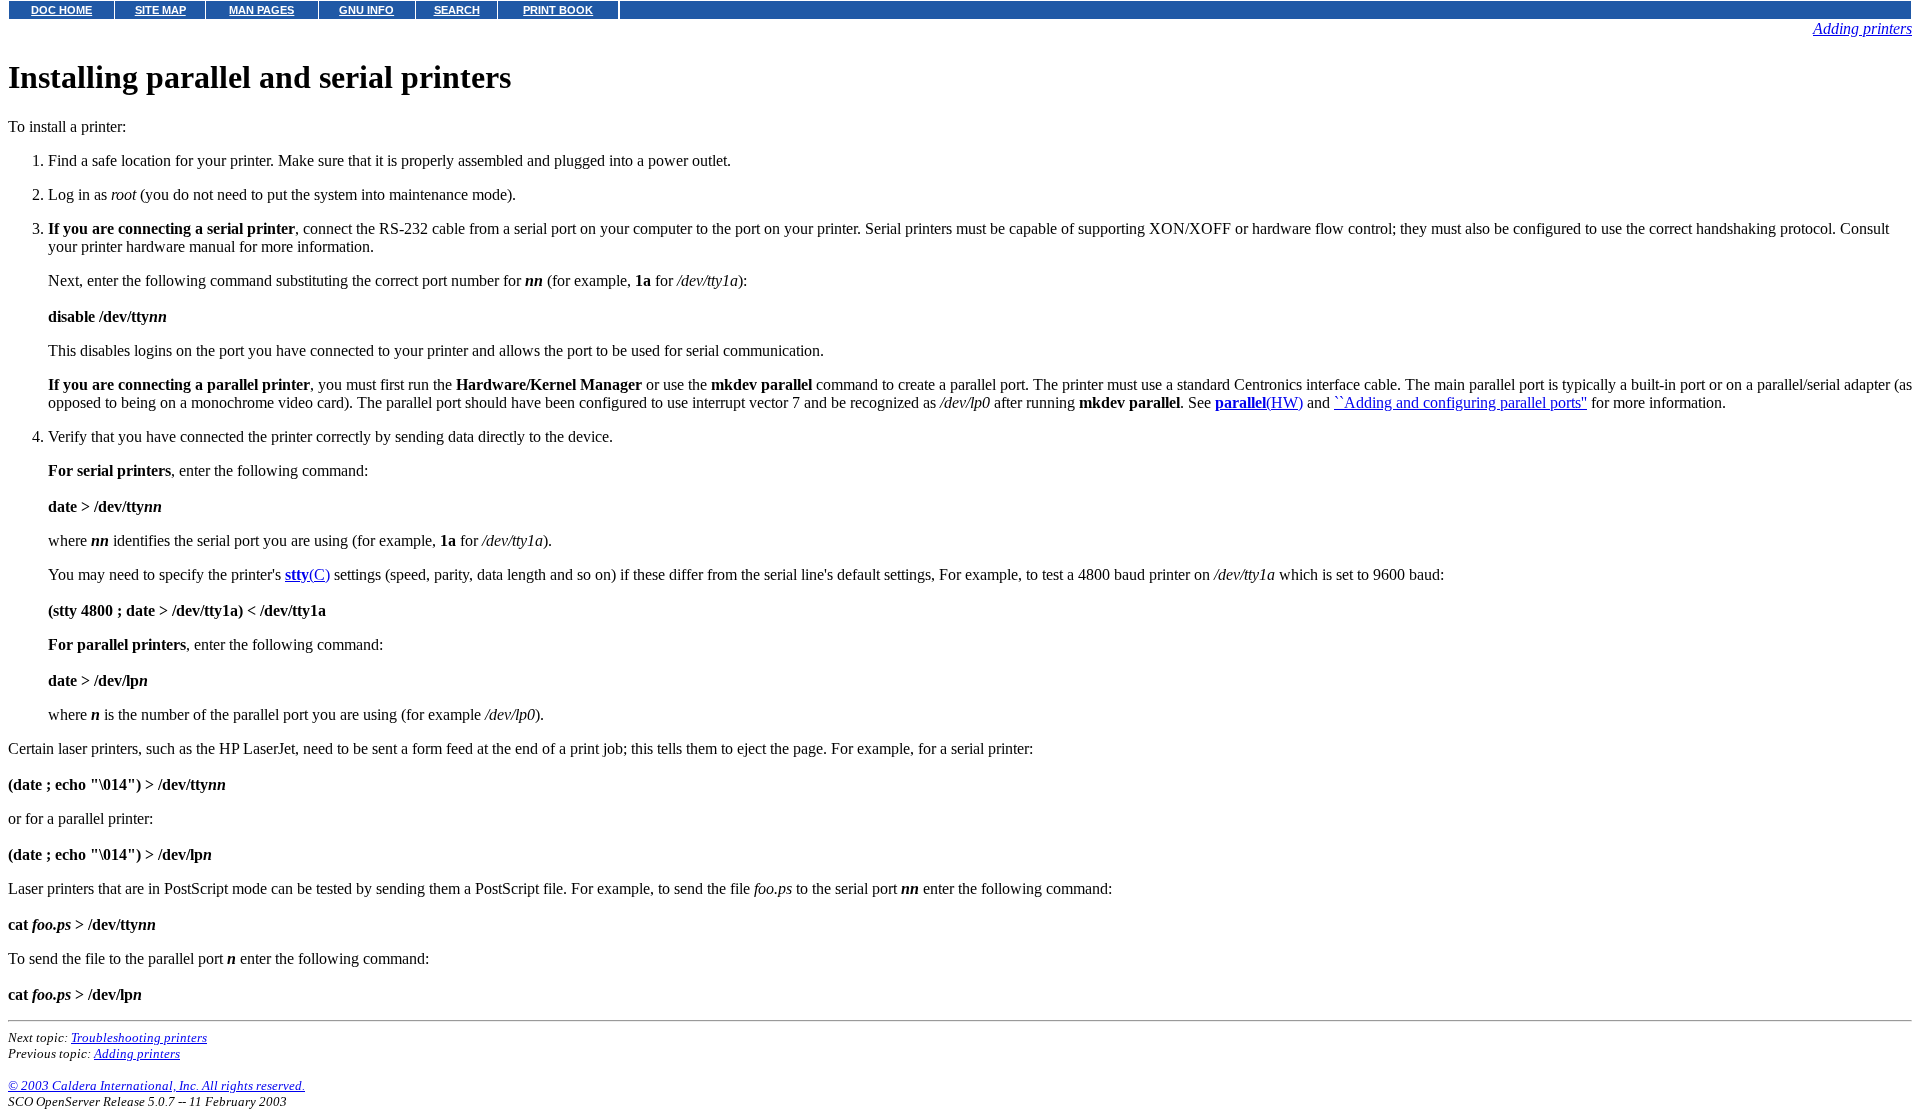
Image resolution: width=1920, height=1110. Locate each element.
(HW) (1259, 402)
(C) (307, 574)
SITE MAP (160, 10)
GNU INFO (366, 10)
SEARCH (457, 10)
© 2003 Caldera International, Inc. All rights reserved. (156, 1085)
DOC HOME (61, 10)
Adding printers (1862, 28)
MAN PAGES (261, 10)
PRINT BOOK (558, 10)
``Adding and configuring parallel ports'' (1460, 402)
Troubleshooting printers (139, 1037)
